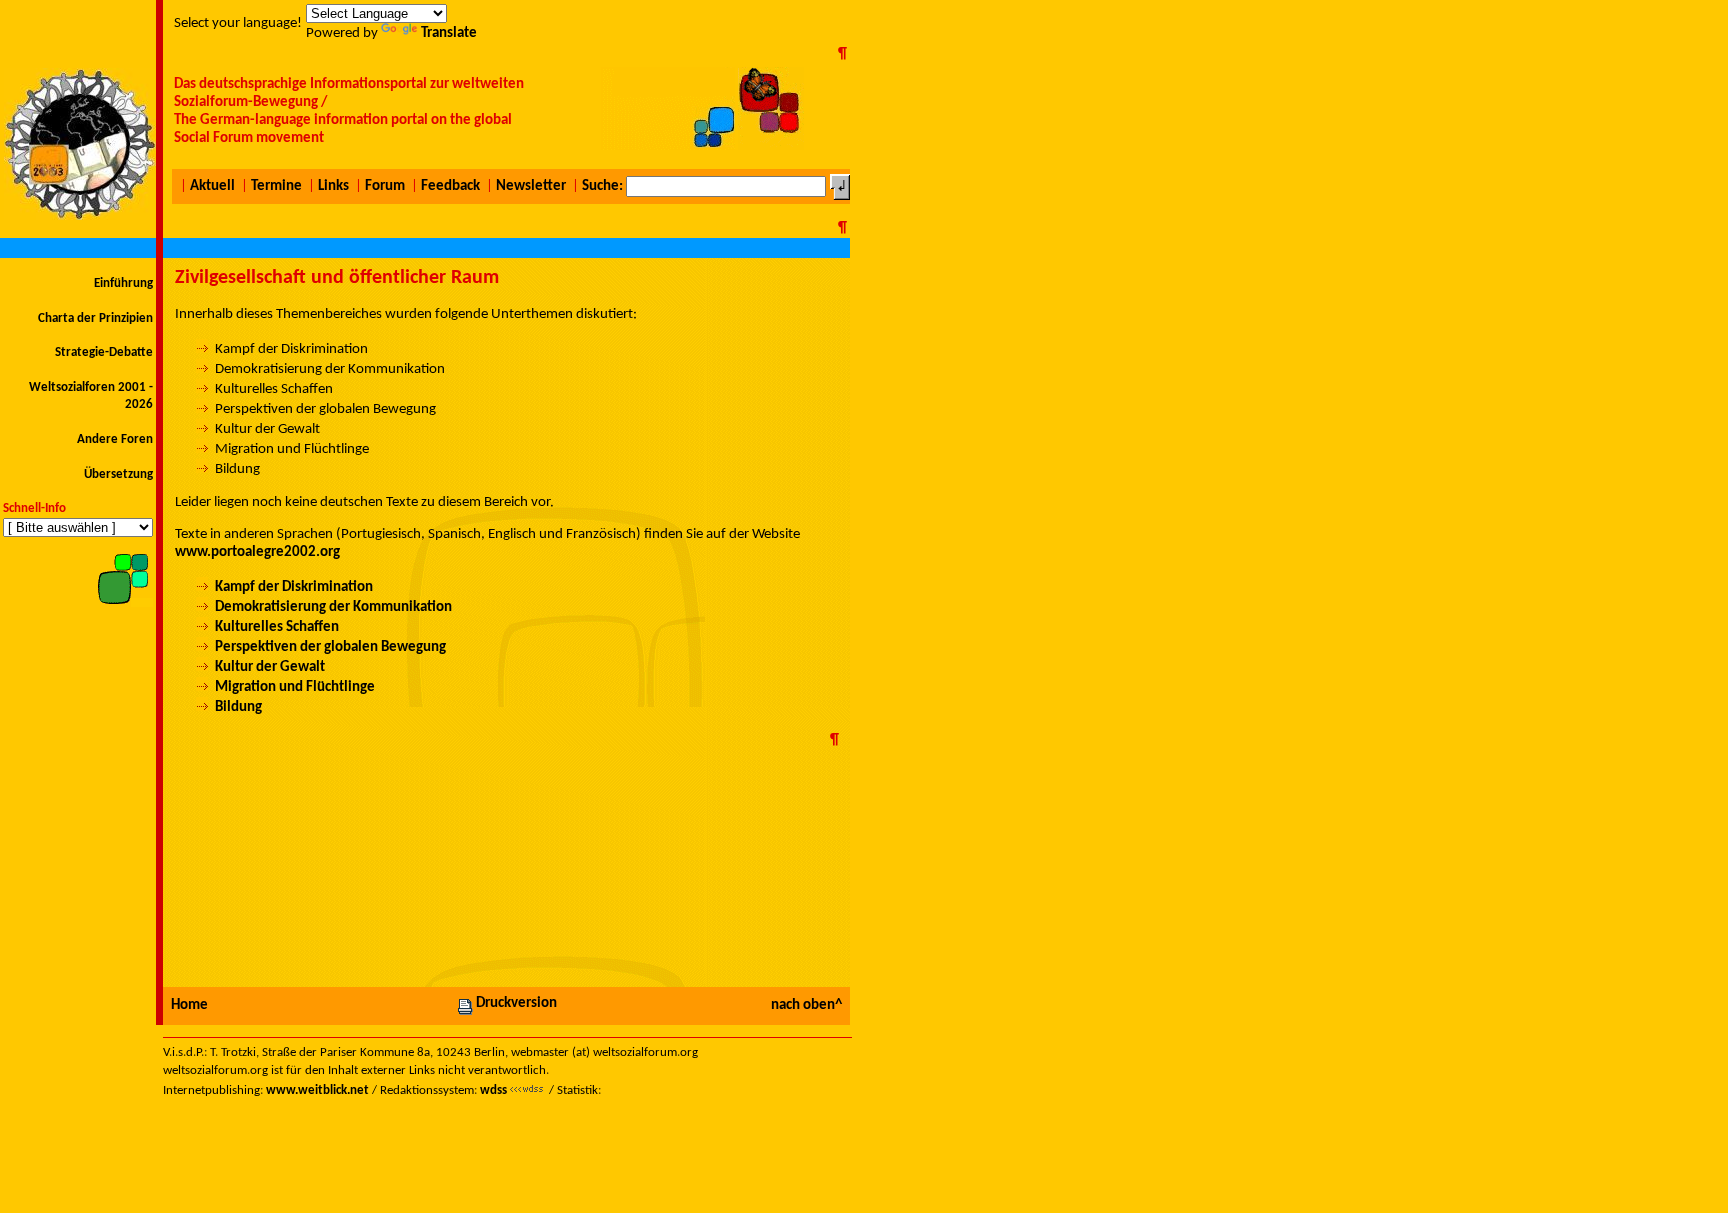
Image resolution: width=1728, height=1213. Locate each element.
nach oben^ (806, 1005)
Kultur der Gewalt (270, 667)
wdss (493, 1090)
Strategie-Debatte (104, 352)
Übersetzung (118, 474)
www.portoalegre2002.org (257, 552)
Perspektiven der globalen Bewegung (330, 647)
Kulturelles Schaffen (277, 627)
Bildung (238, 707)
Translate (449, 33)
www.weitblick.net (317, 1090)
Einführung (123, 283)
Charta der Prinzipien (95, 318)
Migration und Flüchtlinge (295, 687)
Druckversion (516, 1003)
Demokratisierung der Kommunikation (333, 607)
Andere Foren (115, 439)
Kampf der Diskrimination (294, 587)
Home (189, 1005)
